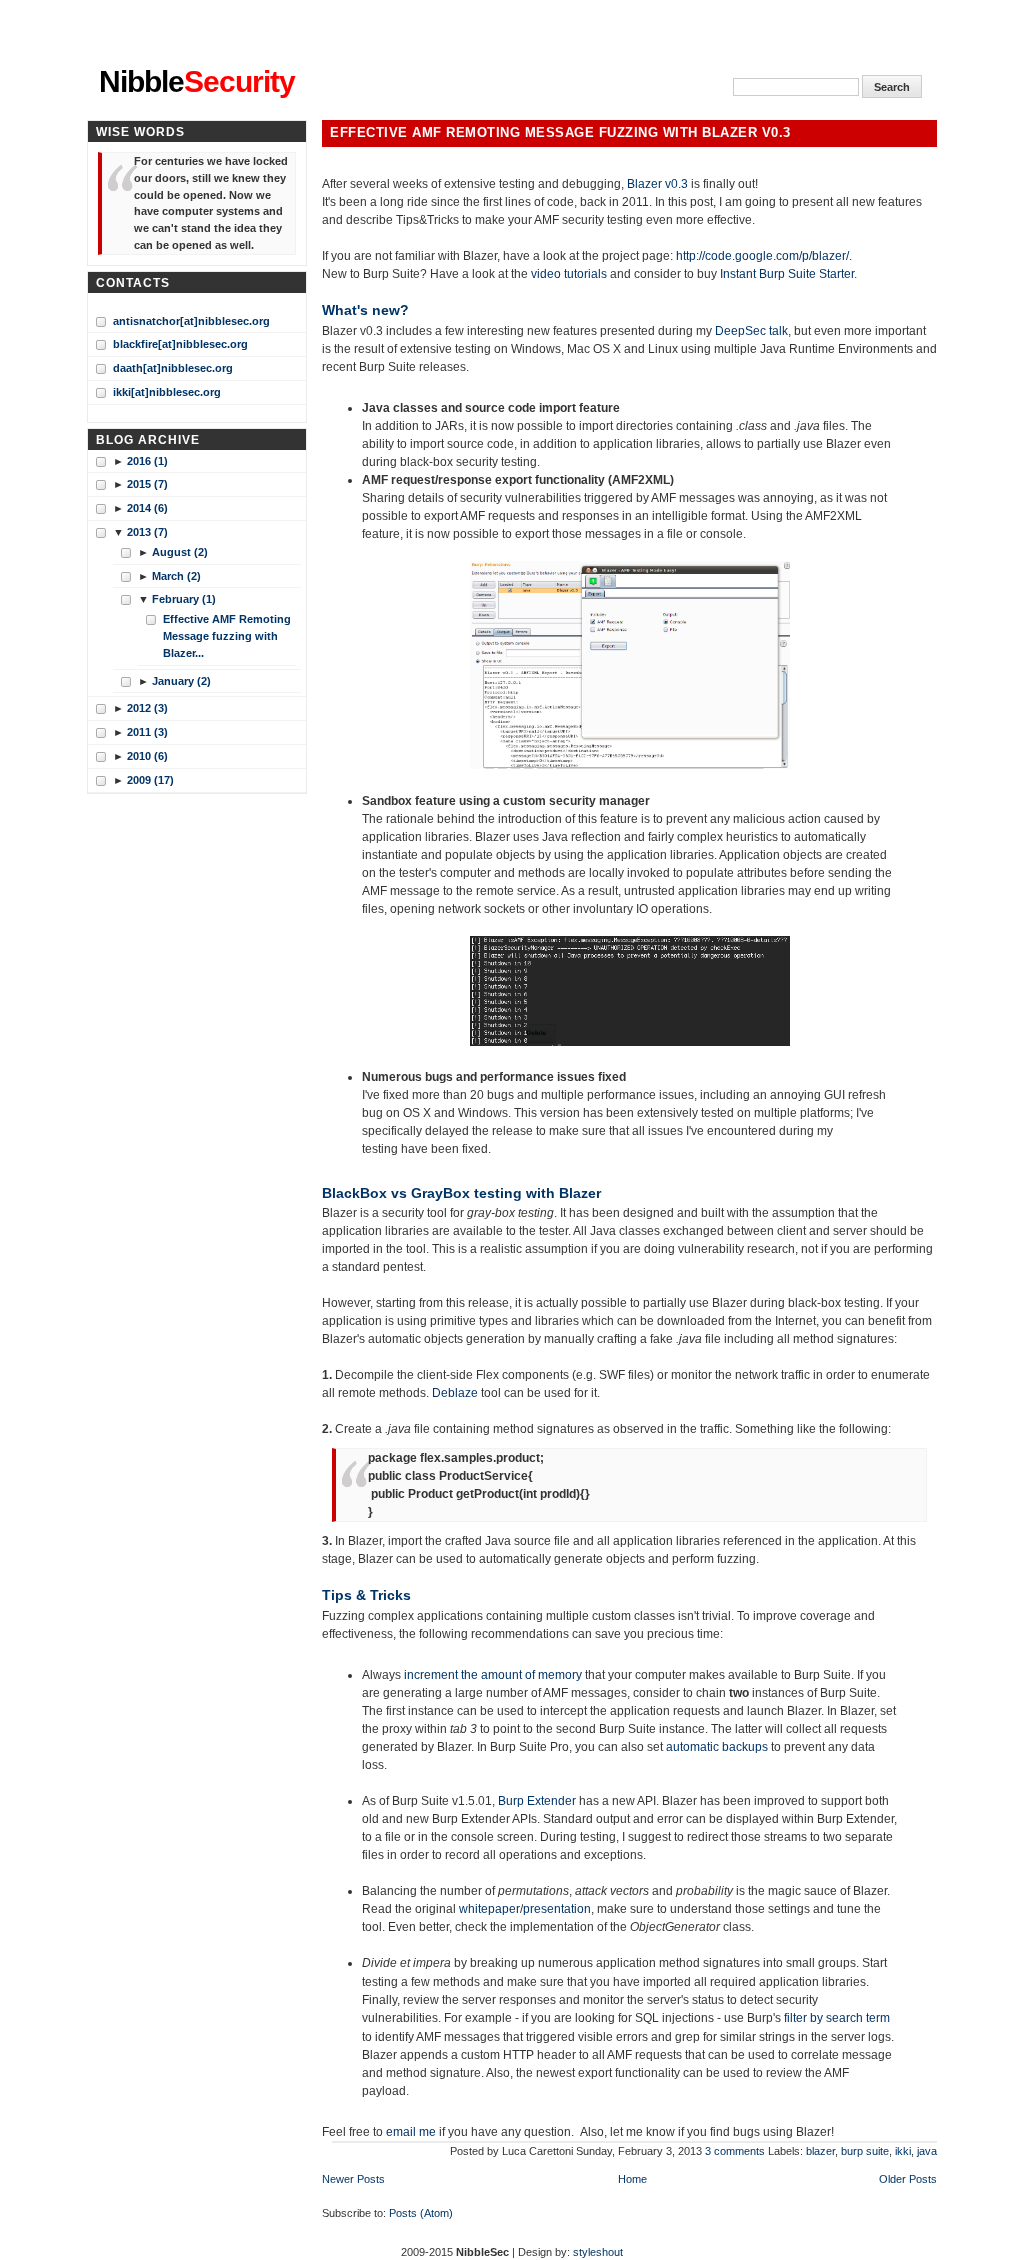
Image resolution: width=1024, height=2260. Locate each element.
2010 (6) (147, 756)
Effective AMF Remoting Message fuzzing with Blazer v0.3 (560, 133)
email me (411, 2132)
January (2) (181, 681)
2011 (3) (147, 732)
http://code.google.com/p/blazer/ (762, 256)
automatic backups (717, 1747)
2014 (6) (147, 508)
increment (431, 1675)
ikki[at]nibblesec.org (167, 392)
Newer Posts (353, 2179)
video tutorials (569, 274)
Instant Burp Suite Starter (787, 274)
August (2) (180, 552)
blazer (820, 2151)
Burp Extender (537, 1801)
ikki (903, 2151)
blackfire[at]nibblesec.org (180, 344)
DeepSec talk (751, 331)
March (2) (176, 576)
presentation (557, 1909)
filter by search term (837, 2018)
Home (632, 2179)
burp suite (865, 2151)
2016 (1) (147, 461)
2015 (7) (147, 484)
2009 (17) (150, 780)
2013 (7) (147, 532)
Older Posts (908, 2179)
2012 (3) (147, 708)
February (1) (184, 599)
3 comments (735, 2151)
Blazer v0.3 (657, 184)
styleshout (598, 2252)
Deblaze (455, 1393)
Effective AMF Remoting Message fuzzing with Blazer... (227, 636)
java (927, 2151)
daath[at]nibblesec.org (173, 368)
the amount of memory (521, 1675)
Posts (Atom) (421, 2213)
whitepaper (489, 1909)
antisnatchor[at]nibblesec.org (191, 321)
